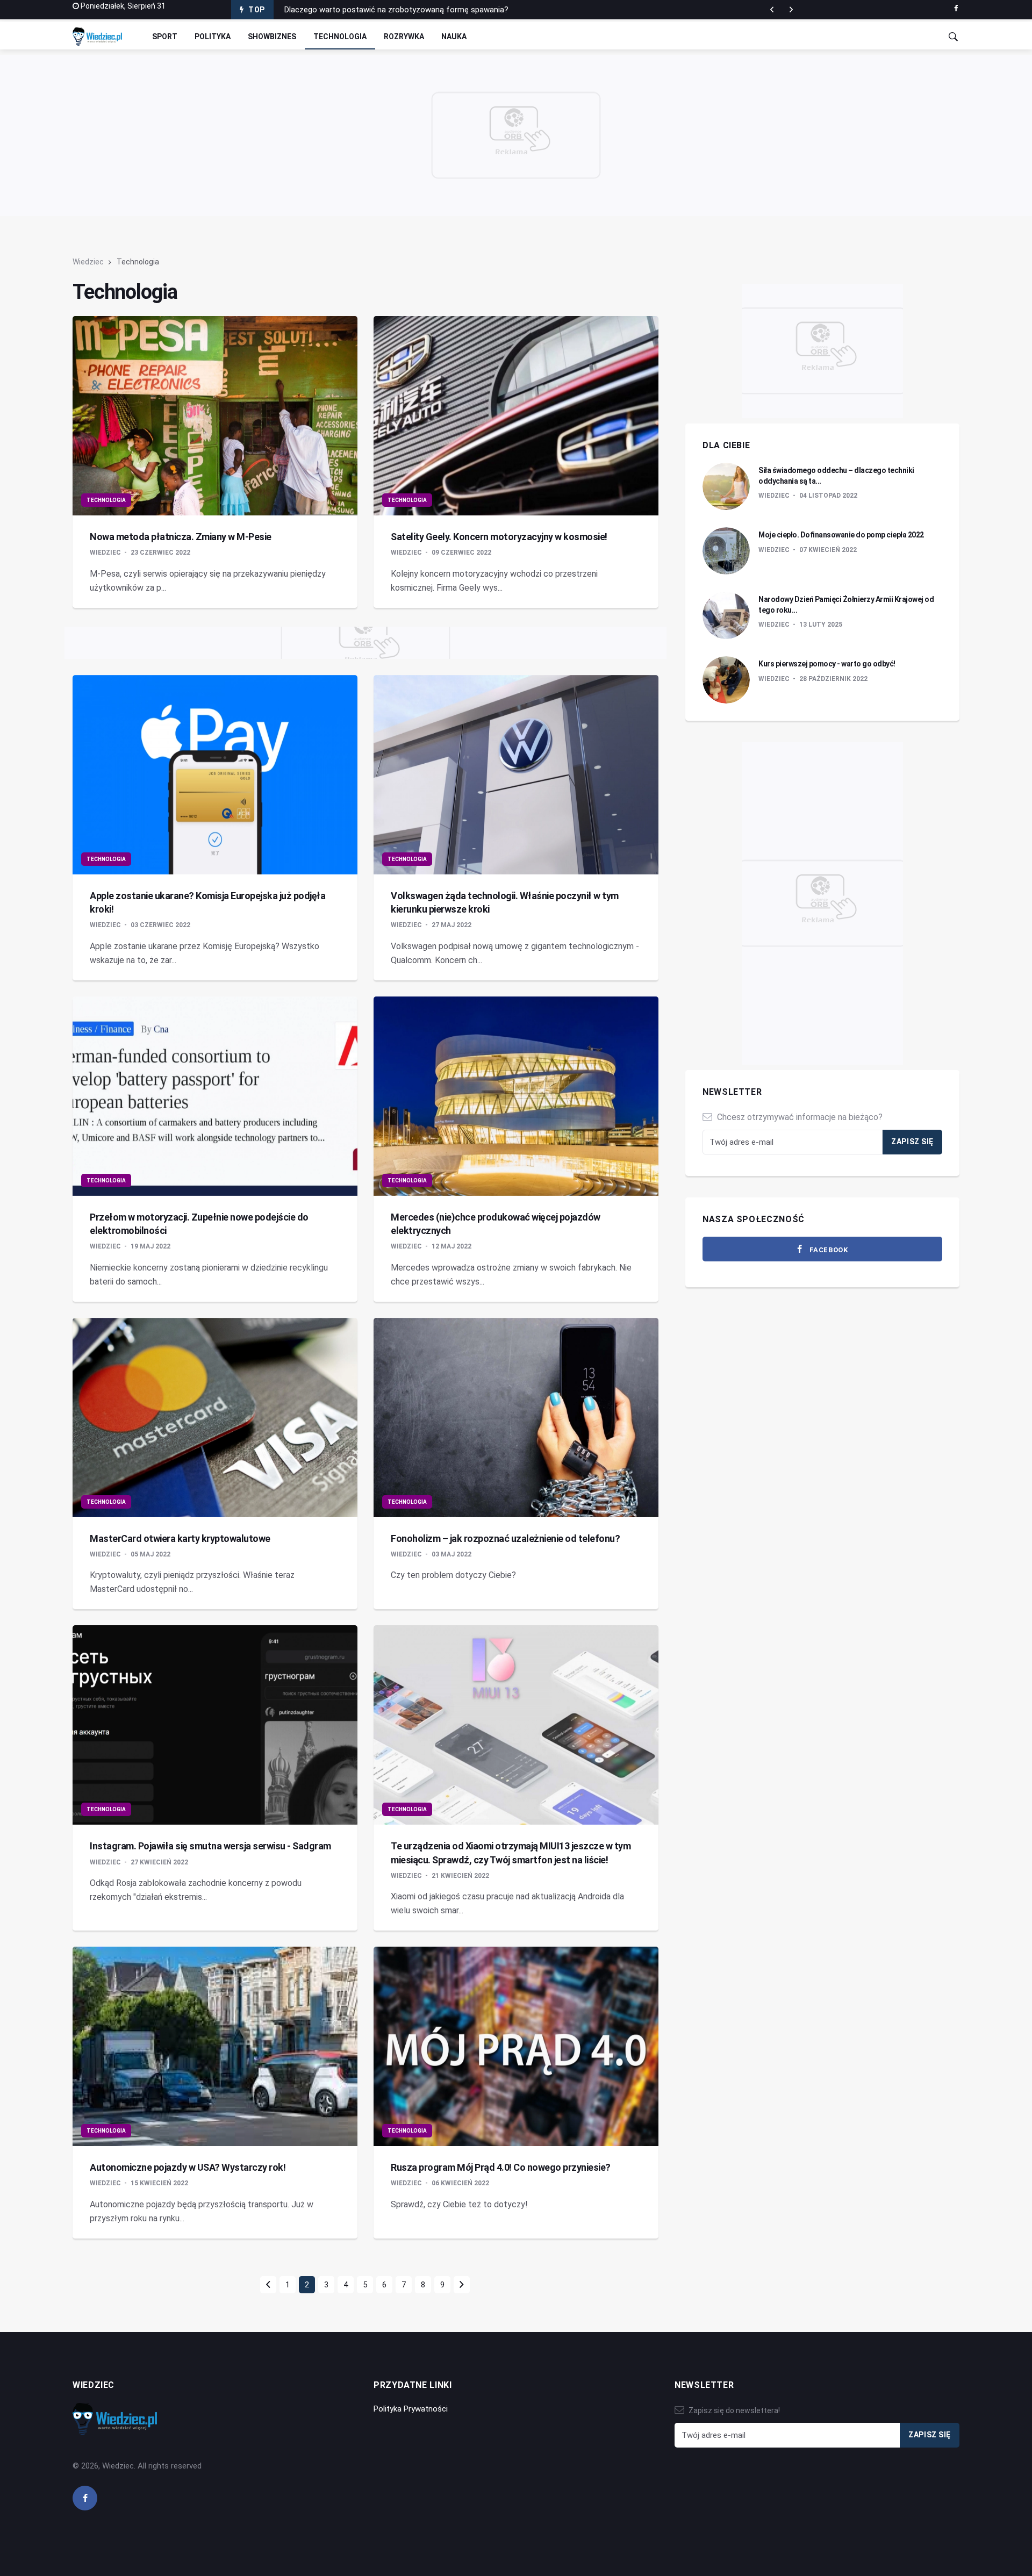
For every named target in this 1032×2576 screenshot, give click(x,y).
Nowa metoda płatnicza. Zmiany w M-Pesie (181, 537)
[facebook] (956, 9)
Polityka (213, 37)
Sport (165, 37)
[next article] (772, 10)
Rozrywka (404, 37)
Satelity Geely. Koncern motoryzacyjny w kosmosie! (499, 537)
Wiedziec (88, 262)
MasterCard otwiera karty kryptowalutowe (180, 1538)
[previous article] (791, 10)
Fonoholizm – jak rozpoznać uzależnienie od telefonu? (505, 1538)
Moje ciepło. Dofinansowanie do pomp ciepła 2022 (841, 535)
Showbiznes (272, 37)
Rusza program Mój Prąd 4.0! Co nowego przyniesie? (501, 2167)
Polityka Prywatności (411, 2409)
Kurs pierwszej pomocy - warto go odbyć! (827, 664)
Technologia (340, 37)
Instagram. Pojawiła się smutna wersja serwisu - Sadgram (210, 1846)
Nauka (454, 37)
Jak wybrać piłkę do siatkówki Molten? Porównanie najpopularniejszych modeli (423, 10)
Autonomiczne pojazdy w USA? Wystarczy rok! (188, 2167)
